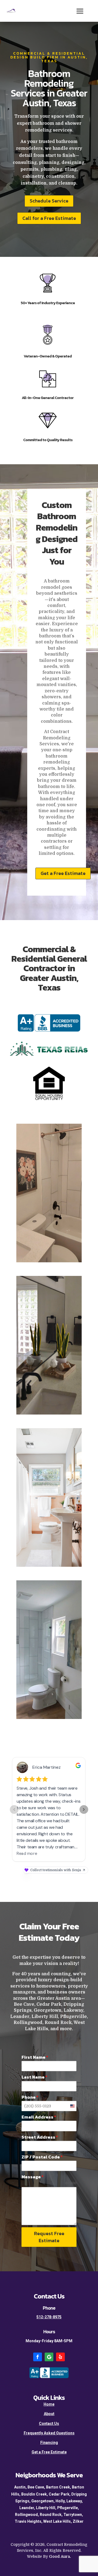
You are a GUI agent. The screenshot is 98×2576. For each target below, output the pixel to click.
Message (33, 2177)
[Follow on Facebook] (38, 2357)
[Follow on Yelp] (60, 2357)
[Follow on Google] (49, 2357)
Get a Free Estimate (63, 873)
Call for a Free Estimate (49, 218)
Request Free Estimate (49, 2237)
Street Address (40, 2137)
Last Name (34, 2077)
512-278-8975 (49, 2317)
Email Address (39, 2117)
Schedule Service (49, 201)
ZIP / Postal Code (42, 2157)
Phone (30, 2097)
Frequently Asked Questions (49, 2433)
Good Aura (59, 2556)
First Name (35, 2057)
